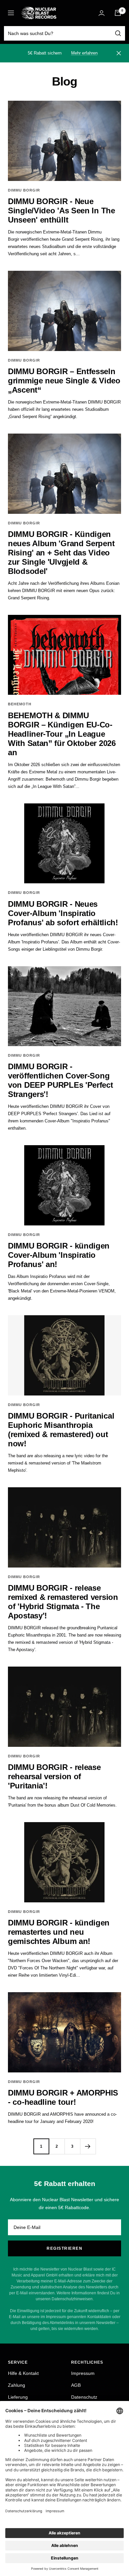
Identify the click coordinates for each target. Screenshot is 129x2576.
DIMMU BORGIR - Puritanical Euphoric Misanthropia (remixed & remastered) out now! (61, 1430)
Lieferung (18, 2397)
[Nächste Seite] (88, 2146)
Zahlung (17, 2385)
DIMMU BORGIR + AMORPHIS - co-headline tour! (63, 2097)
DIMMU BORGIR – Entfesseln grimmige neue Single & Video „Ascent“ (64, 381)
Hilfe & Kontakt (23, 2373)
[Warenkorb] (118, 13)
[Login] (102, 13)
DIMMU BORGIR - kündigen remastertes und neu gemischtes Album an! (59, 1932)
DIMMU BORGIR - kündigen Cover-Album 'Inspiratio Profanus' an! (59, 1255)
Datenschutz (84, 2397)
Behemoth (20, 704)
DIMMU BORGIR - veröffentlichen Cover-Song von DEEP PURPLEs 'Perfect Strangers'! (61, 1080)
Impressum (83, 2373)
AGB (76, 2385)
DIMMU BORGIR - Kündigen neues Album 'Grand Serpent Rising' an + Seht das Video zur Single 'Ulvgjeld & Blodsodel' (61, 553)
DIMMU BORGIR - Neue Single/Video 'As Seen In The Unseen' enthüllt (62, 211)
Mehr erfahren (84, 53)
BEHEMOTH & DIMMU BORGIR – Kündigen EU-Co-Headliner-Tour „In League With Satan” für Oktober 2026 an (62, 734)
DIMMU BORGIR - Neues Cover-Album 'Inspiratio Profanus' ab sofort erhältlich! (63, 913)
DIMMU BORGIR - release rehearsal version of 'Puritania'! (54, 1776)
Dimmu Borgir (24, 190)
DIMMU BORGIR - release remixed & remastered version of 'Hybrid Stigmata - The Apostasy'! (63, 1602)
